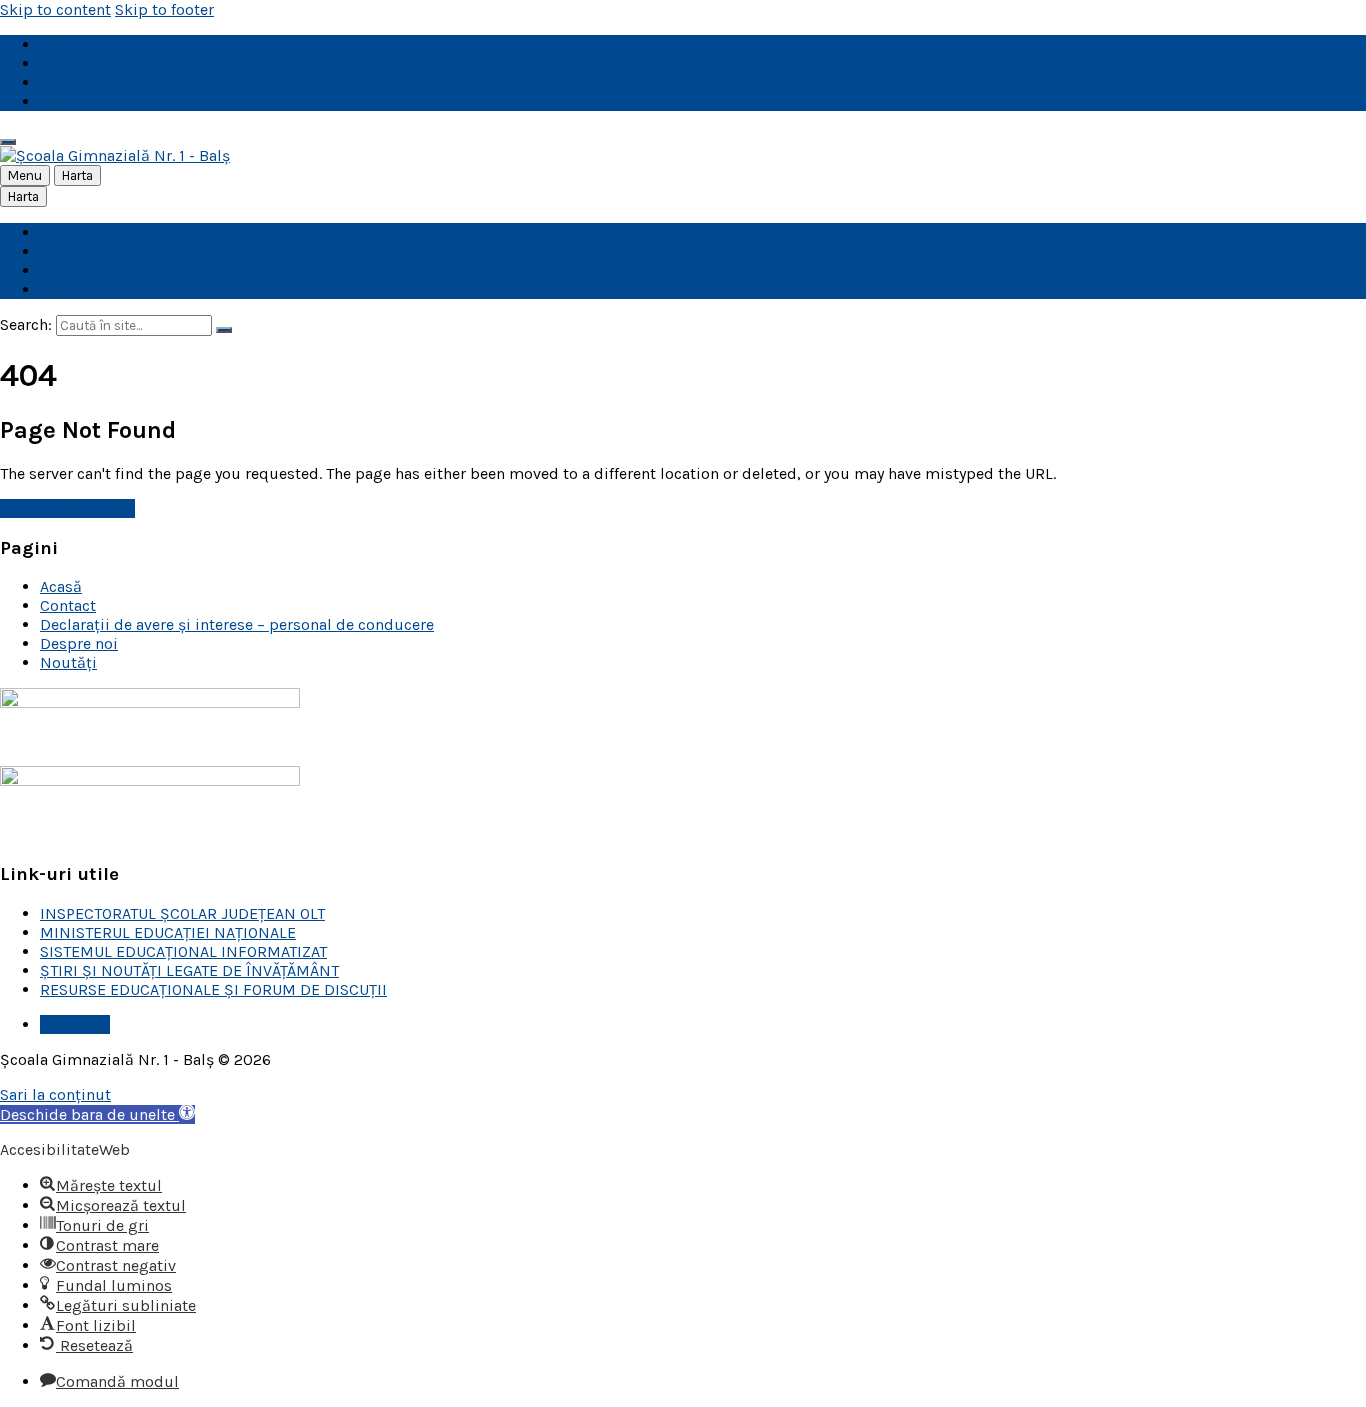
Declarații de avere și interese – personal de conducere (237, 624)
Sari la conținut (55, 1094)
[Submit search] (224, 330)
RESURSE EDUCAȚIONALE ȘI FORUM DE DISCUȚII (213, 989)
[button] (97, 1114)
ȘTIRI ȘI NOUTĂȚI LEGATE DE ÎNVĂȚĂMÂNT (189, 970)
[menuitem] (61, 44)
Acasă (61, 586)
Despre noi (79, 643)
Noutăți (68, 662)
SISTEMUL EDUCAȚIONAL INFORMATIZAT (183, 951)
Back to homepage (67, 508)
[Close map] (8, 142)
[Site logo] (115, 155)
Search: (26, 324)
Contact (68, 605)
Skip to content (55, 9)
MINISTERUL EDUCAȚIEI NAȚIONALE (168, 932)
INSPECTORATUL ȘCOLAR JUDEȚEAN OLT (182, 913)
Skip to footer (164, 9)
